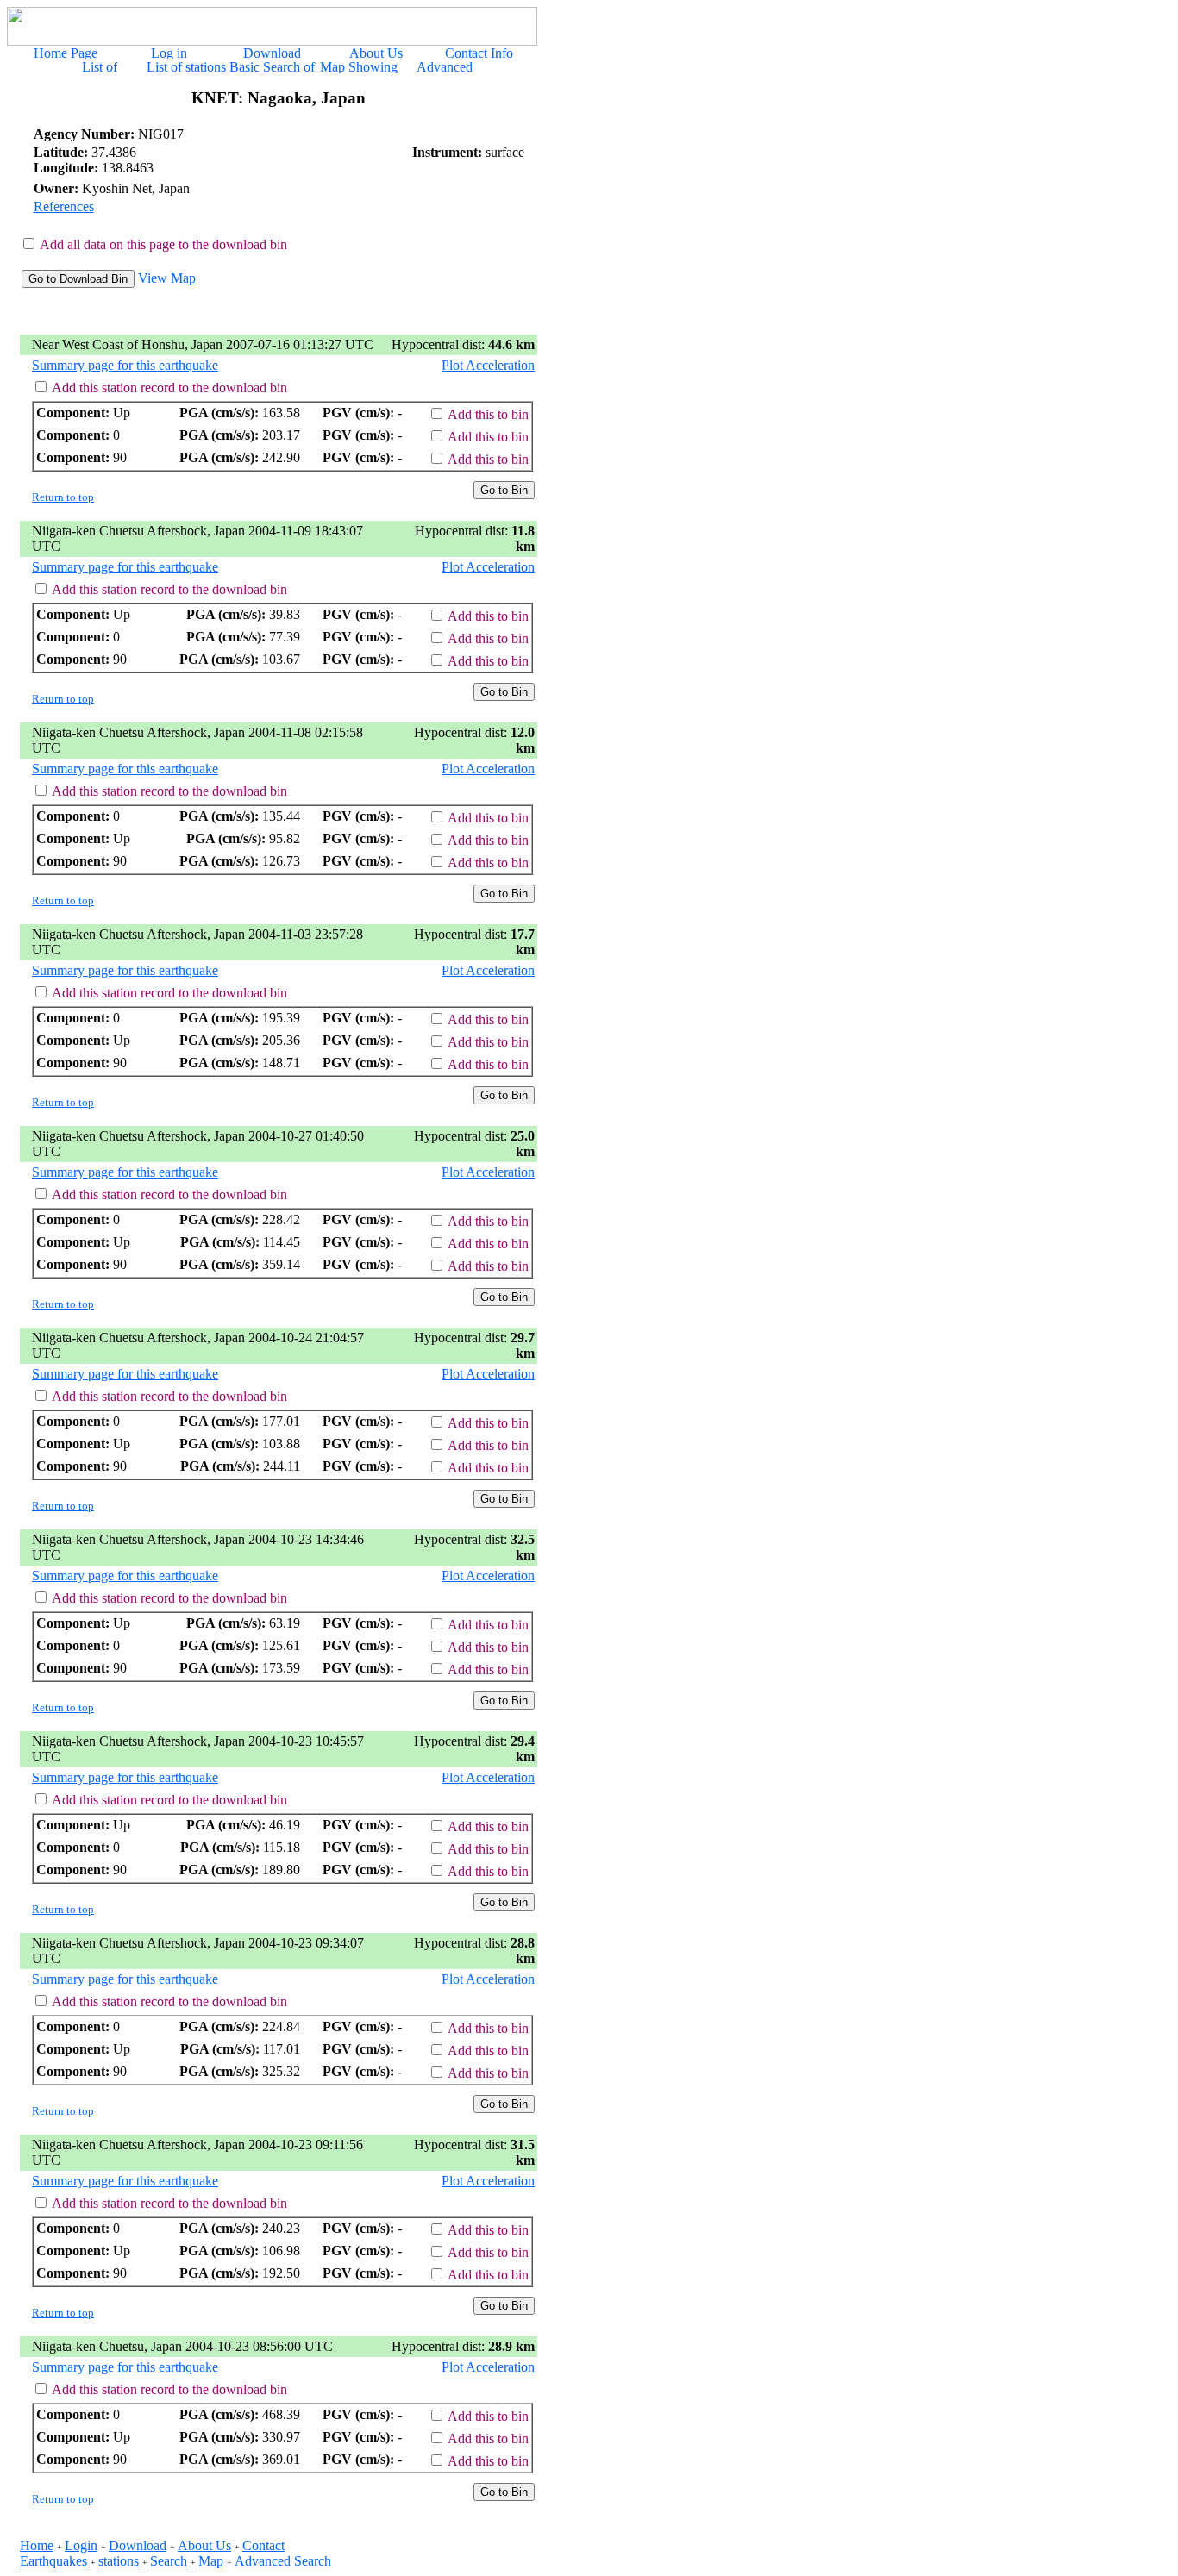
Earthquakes (53, 2561)
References (64, 206)
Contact (263, 2545)
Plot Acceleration (488, 365)
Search (169, 2561)
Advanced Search (283, 2561)
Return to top (63, 497)
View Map (167, 278)
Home (37, 2545)
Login (81, 2545)
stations (119, 2561)
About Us (204, 2545)
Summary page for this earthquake (125, 365)
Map (211, 2561)
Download (138, 2545)
